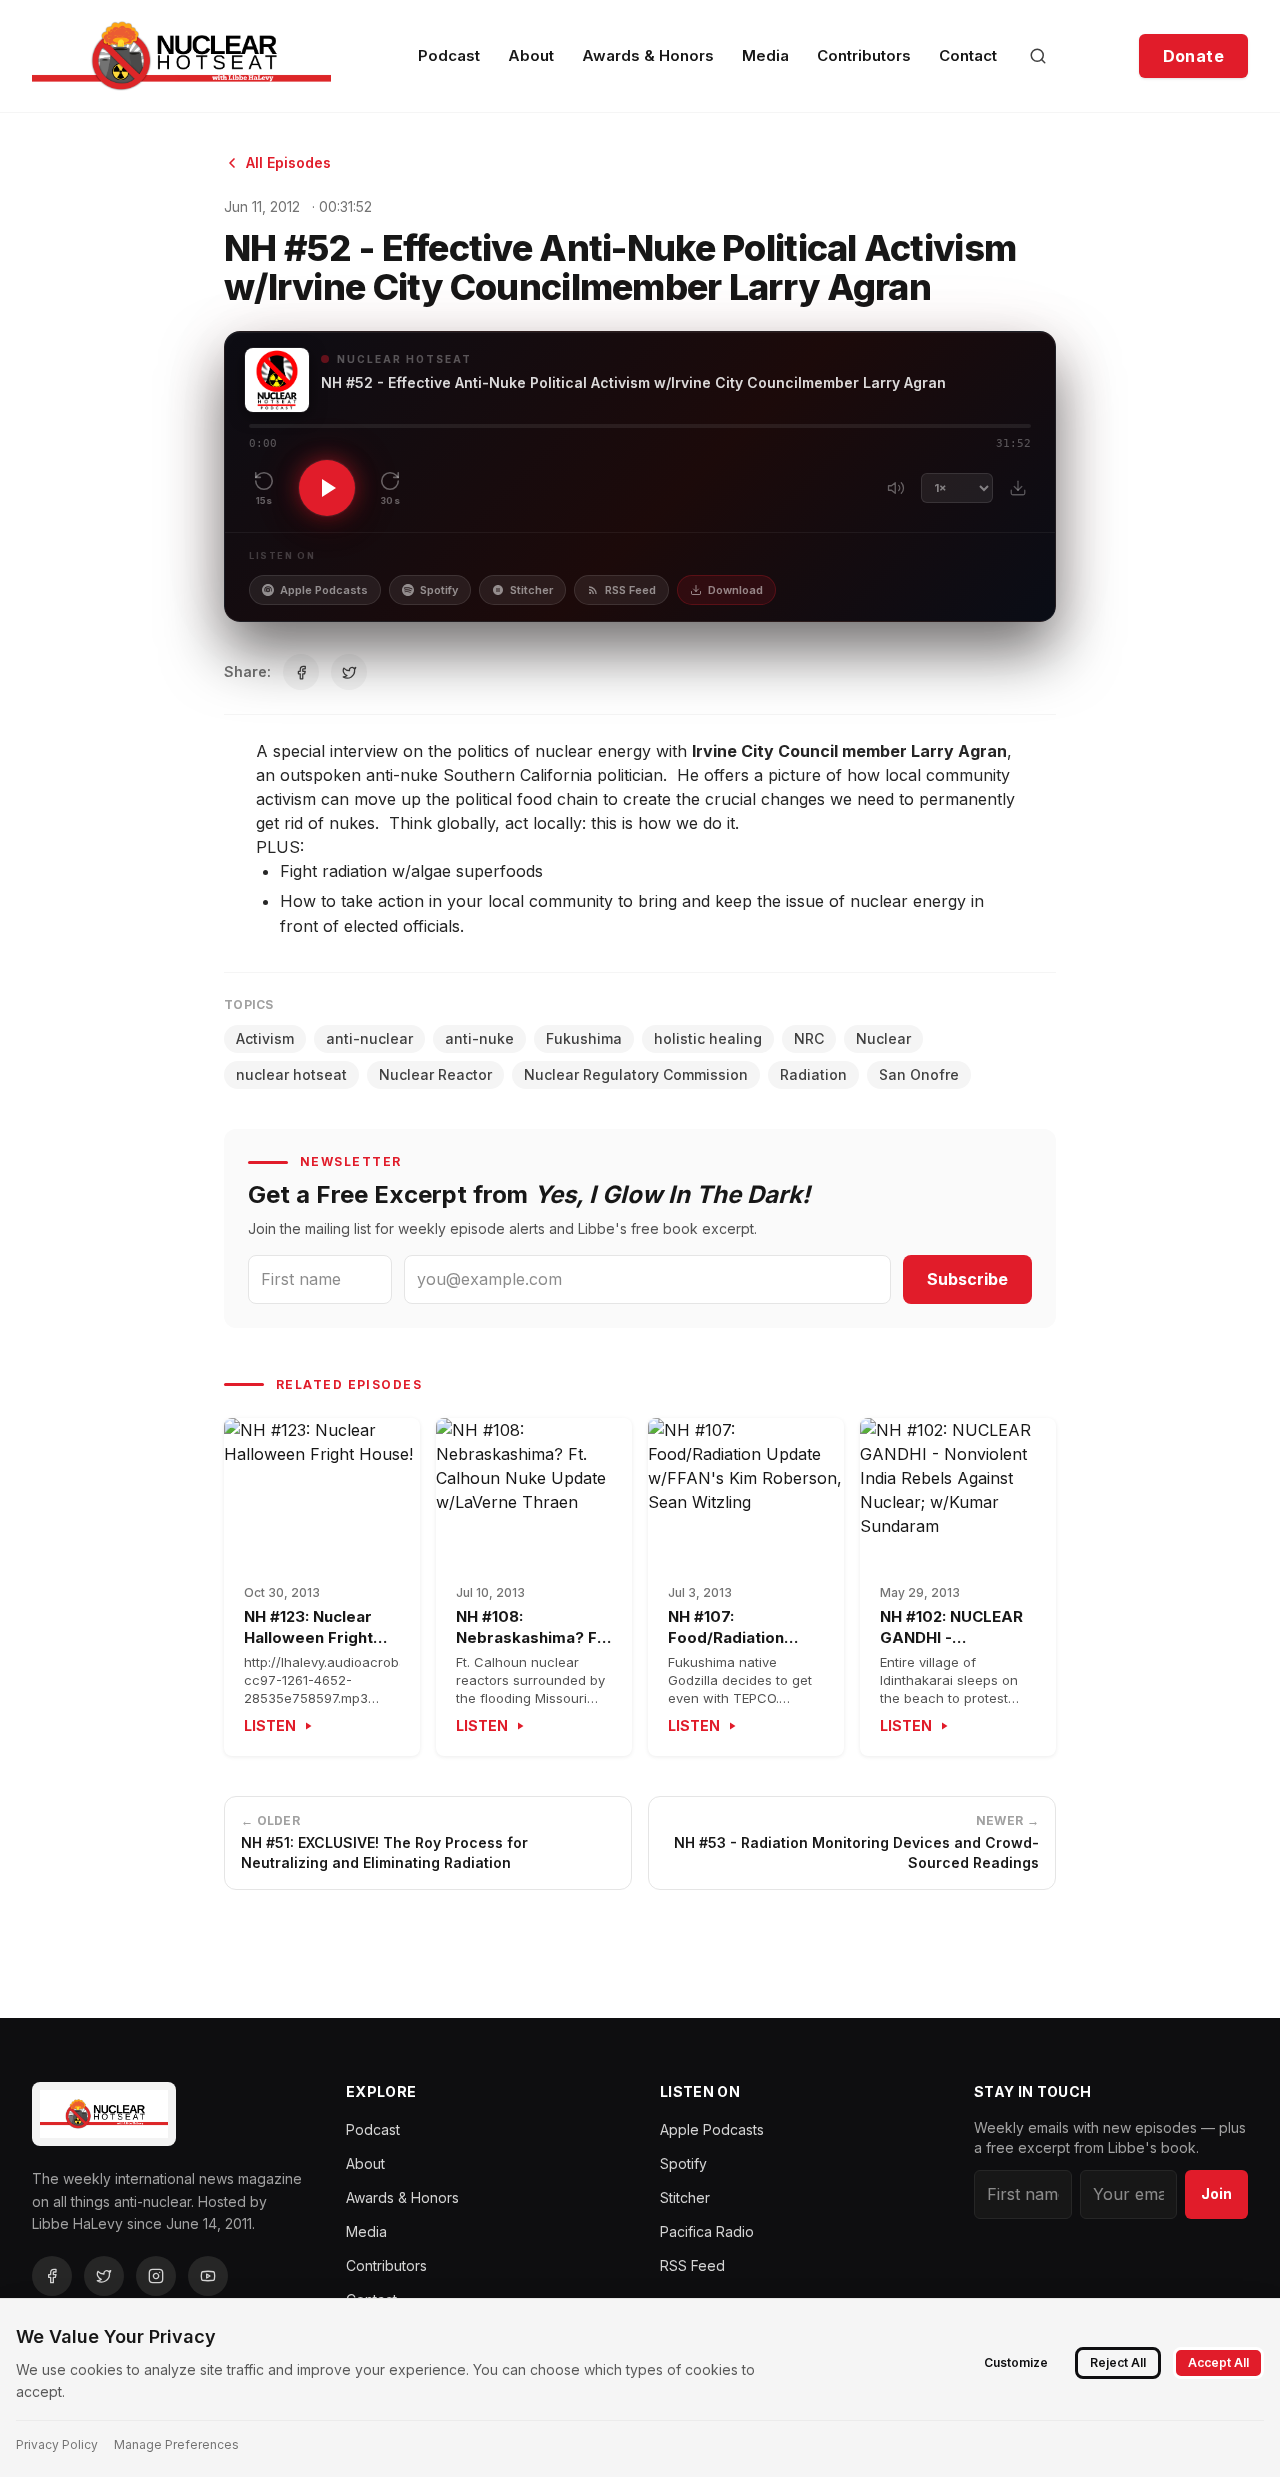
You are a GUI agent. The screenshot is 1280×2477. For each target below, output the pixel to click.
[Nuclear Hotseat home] (181, 56)
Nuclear (883, 1038)
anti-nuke (479, 1038)
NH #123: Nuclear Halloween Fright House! (308, 1637)
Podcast (449, 55)
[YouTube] (208, 2276)
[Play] (327, 488)
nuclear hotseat (291, 1074)
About (531, 55)
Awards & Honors (648, 55)
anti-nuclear (369, 1038)
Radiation (813, 1074)
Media (765, 55)
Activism (265, 1038)
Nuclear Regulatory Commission (636, 1074)
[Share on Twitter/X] (349, 672)
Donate (1193, 56)
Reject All (1118, 2362)
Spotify (439, 590)
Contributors (864, 55)
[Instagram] (156, 2276)
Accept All (1218, 2362)
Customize (1016, 2362)
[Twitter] (104, 2276)
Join (1216, 2193)
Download (735, 590)
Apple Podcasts (324, 590)
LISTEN (270, 1725)
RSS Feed (630, 590)
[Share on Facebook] (301, 672)
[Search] (1038, 56)
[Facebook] (52, 2276)
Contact (968, 55)
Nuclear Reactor (435, 1074)
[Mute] (896, 488)
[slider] (640, 426)
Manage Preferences (176, 2444)
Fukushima (584, 1038)
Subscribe (967, 1279)
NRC (809, 1038)
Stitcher (531, 590)
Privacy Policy (57, 2444)
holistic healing (708, 1038)
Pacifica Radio (707, 2231)
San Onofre (919, 1074)
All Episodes (288, 162)
